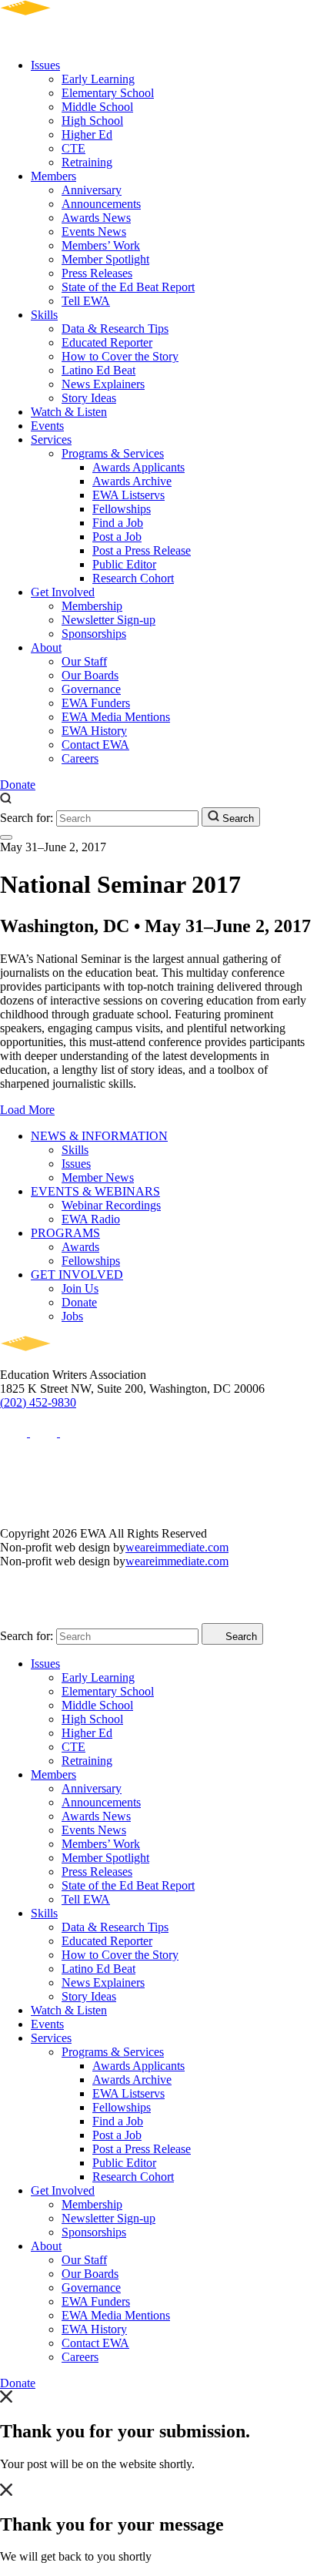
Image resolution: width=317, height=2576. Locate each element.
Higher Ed (87, 134)
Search (237, 818)
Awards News (96, 218)
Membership (92, 606)
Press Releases (97, 273)
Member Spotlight (105, 259)
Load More (27, 1110)
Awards (80, 1247)
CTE (73, 148)
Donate (18, 785)
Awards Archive (132, 481)
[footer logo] (70, 1361)
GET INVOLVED (77, 1275)
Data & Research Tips (115, 329)
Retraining (87, 162)
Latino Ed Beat (98, 370)
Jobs (72, 1316)
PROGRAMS (65, 1233)
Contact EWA (95, 745)
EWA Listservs (128, 495)
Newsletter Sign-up (108, 620)
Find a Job (118, 523)
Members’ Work (101, 245)
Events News (94, 231)
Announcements (101, 204)
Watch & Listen (69, 412)
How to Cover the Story (120, 356)
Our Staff (84, 661)
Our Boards (90, 675)
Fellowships (122, 509)
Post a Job (117, 537)
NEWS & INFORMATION (99, 1136)
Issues (45, 65)
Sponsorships (94, 634)
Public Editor (124, 564)
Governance (91, 689)
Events (47, 426)
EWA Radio (91, 1219)
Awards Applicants (138, 467)
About (46, 647)
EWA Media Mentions (116, 717)
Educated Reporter (107, 342)
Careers (80, 758)
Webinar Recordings (111, 1205)
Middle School (97, 107)
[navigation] (6, 837)
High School (92, 121)
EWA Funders (96, 703)
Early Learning (98, 79)
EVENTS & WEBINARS (95, 1191)
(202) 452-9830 (38, 1402)
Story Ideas (89, 398)
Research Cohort (133, 578)
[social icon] (15, 1432)
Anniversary (92, 190)
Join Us (80, 1288)
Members (53, 176)
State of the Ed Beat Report (128, 287)
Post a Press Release (142, 550)
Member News (98, 1177)
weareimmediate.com (177, 1547)
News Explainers (103, 384)
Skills (44, 315)
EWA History (94, 731)
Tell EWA (86, 301)
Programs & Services (113, 453)
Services (51, 439)
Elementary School (108, 93)
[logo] (70, 39)
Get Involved (63, 592)
